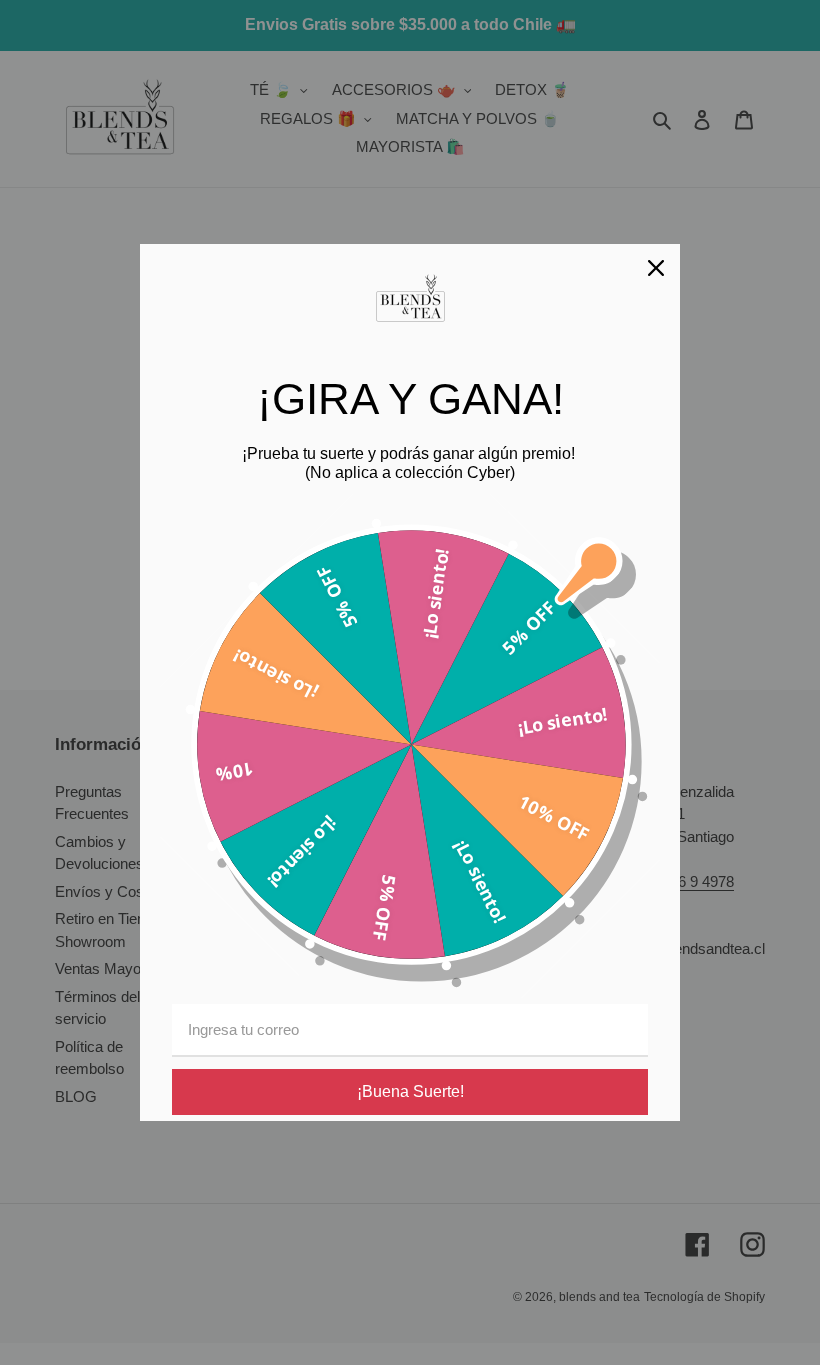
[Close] (656, 268)
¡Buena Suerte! (410, 1091)
